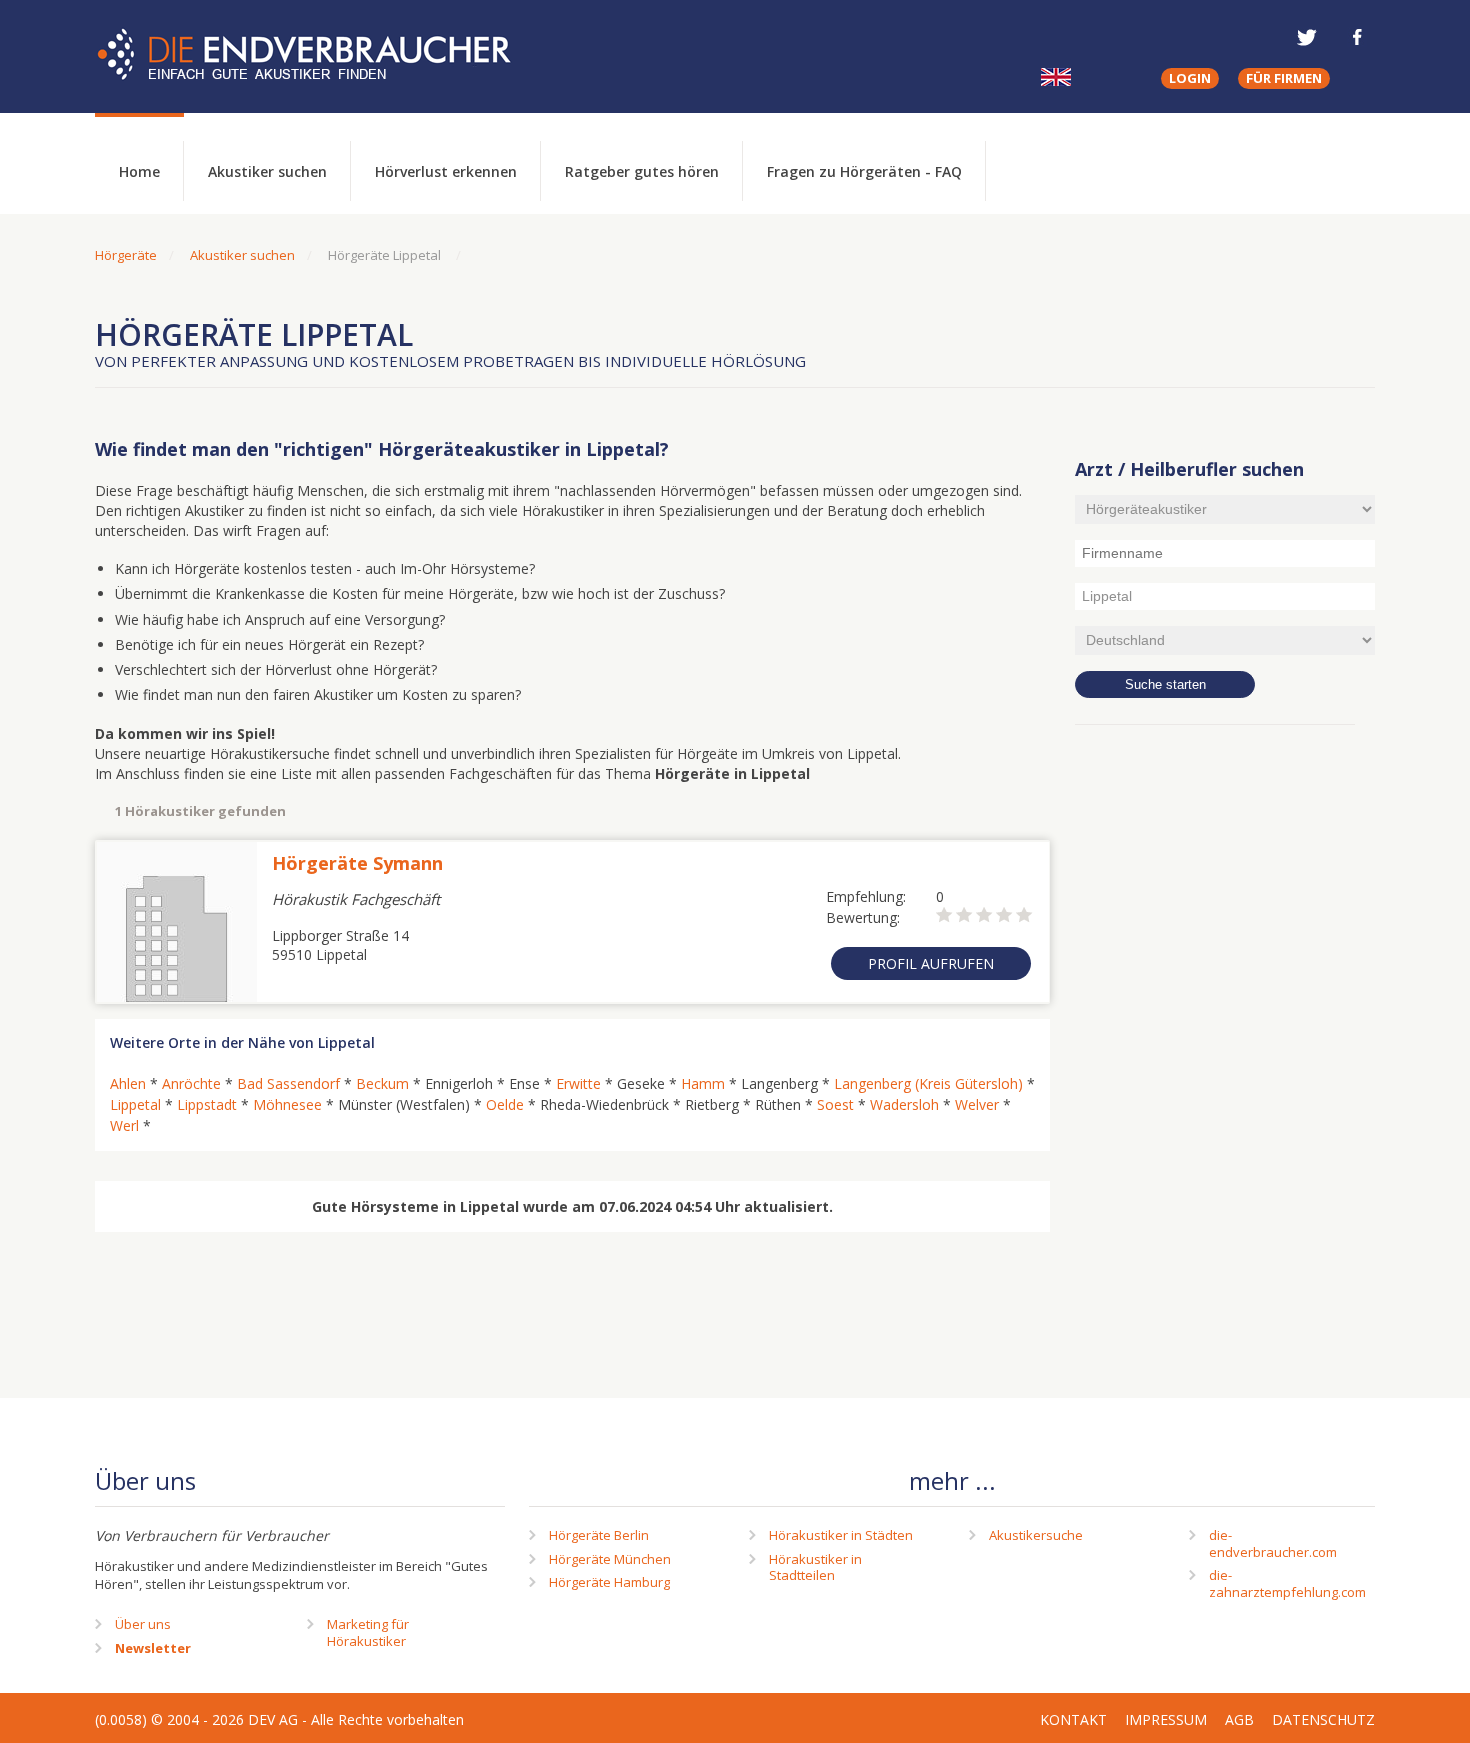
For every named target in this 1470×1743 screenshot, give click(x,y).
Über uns (143, 1624)
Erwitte (578, 1083)
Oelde (505, 1104)
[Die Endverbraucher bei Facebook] (1357, 37)
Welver (977, 1104)
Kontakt (1073, 1719)
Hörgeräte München (610, 1559)
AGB (1239, 1719)
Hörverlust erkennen (446, 171)
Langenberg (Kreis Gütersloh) (928, 1083)
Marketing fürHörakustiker (368, 1632)
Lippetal (135, 1104)
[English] (1056, 77)
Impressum (1166, 1719)
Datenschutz (1323, 1719)
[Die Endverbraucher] (319, 55)
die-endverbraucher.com (1273, 1543)
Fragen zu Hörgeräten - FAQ (864, 171)
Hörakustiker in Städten (841, 1535)
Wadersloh (904, 1104)
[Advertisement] (1225, 1065)
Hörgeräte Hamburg (609, 1582)
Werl (124, 1125)
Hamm (703, 1083)
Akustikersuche (1036, 1535)
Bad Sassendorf (288, 1083)
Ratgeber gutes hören (642, 171)
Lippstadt (207, 1104)
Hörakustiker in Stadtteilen (815, 1567)
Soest (835, 1104)
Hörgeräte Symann (357, 863)
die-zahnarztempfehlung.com (1287, 1583)
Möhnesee (287, 1104)
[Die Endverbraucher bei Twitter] (1307, 37)
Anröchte (191, 1083)
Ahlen (128, 1083)
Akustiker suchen (267, 171)
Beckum (382, 1083)
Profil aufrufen (931, 963)
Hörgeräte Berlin (599, 1535)
